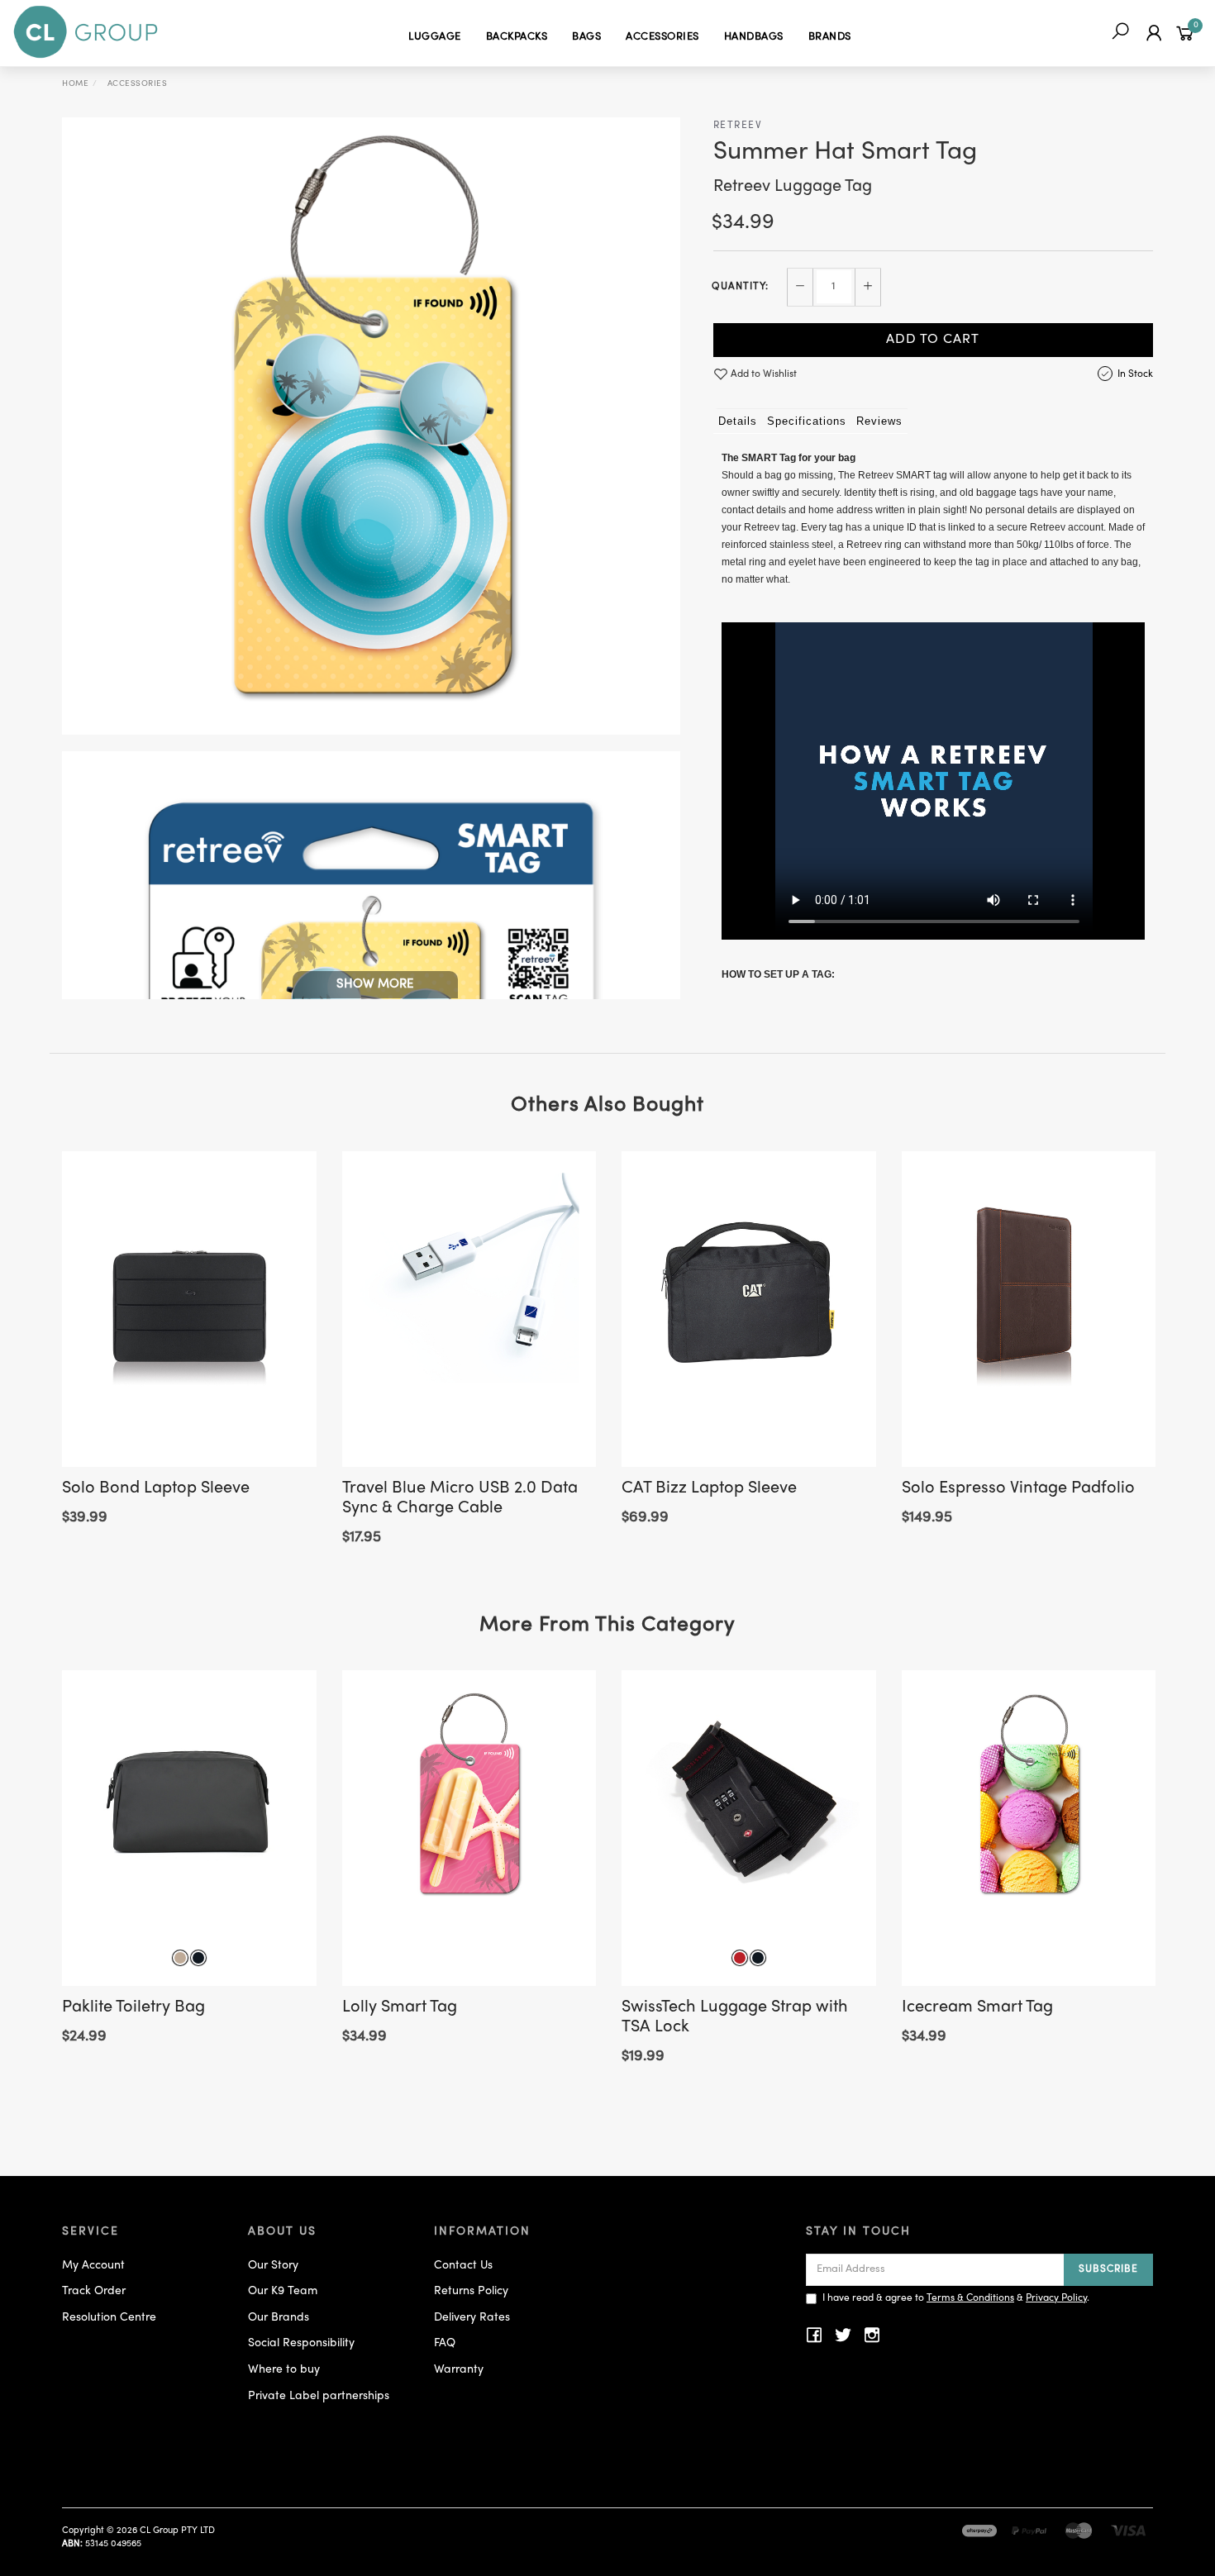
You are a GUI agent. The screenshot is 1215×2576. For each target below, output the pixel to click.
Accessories (662, 37)
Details (738, 421)
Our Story (273, 2266)
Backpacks (517, 37)
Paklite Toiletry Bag (133, 2008)
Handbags (754, 37)
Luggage (435, 37)
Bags (586, 37)
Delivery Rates (472, 2318)
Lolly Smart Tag (400, 2008)
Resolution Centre (109, 2318)
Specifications (807, 421)
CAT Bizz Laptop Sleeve (709, 1489)
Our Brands (279, 2318)
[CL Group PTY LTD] (86, 33)
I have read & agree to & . (956, 2298)
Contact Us (463, 2266)
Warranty (459, 2370)
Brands (830, 37)
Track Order (94, 2291)
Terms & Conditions (970, 2298)
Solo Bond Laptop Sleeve (156, 1489)
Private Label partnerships (319, 2396)
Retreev (738, 126)
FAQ (445, 2343)
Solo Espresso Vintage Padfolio (1018, 1489)
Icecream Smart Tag (977, 2008)
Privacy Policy (1056, 2298)
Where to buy (284, 2370)
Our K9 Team (283, 2291)
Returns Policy (471, 2291)
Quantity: (740, 287)
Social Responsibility (301, 2343)
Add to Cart (933, 340)
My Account (93, 2266)
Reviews (879, 421)
